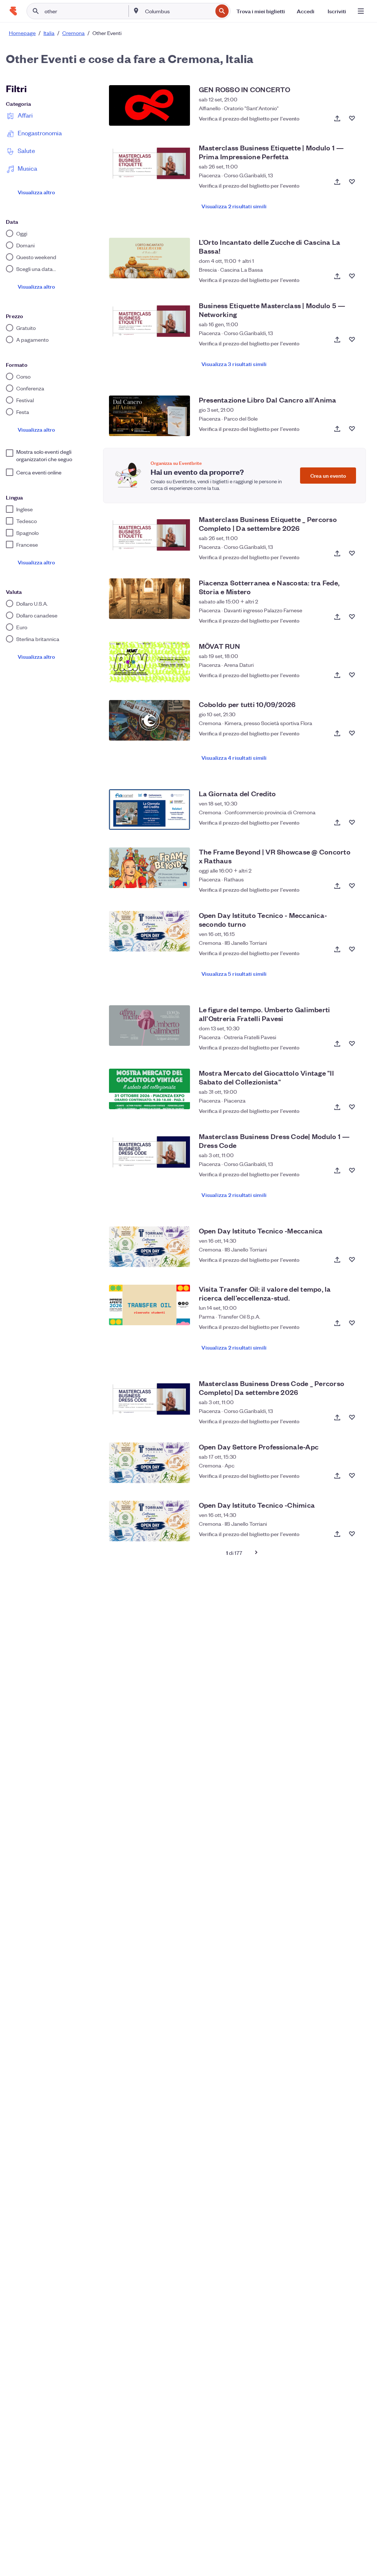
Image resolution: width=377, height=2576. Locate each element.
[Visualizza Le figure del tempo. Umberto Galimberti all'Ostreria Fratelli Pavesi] (149, 1026)
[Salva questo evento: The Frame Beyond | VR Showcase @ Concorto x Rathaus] (352, 886)
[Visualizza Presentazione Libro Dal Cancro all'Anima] (149, 416)
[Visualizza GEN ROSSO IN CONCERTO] (149, 105)
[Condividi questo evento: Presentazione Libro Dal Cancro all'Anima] (337, 429)
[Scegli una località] (136, 11)
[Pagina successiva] (256, 1552)
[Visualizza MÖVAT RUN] (149, 662)
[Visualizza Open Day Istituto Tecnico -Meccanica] (149, 1247)
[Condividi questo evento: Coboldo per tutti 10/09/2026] (337, 733)
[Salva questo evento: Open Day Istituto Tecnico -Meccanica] (352, 1260)
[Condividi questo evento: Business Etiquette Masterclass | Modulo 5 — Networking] (337, 340)
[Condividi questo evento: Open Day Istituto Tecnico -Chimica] (337, 1534)
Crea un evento (328, 475)
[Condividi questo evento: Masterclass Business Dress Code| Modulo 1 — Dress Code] (337, 1170)
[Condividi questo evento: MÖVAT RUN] (337, 675)
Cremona (73, 33)
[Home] (13, 11)
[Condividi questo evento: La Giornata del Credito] (337, 822)
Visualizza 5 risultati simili (234, 973)
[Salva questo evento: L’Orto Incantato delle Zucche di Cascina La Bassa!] (352, 276)
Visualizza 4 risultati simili (234, 757)
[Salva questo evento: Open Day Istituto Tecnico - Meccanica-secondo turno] (352, 949)
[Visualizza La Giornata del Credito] (149, 810)
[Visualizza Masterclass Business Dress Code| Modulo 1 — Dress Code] (149, 1152)
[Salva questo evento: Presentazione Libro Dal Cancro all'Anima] (352, 429)
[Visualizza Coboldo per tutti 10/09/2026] (149, 720)
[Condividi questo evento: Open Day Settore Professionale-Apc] (337, 1476)
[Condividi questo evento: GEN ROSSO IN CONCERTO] (337, 118)
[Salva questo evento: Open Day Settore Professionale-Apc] (352, 1476)
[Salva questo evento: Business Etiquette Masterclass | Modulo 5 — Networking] (352, 340)
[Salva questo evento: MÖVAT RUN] (352, 675)
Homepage (22, 33)
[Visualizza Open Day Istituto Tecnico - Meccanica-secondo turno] (149, 931)
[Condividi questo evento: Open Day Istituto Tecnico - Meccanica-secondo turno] (337, 949)
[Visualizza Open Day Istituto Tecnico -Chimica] (149, 1521)
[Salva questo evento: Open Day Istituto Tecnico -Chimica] (352, 1534)
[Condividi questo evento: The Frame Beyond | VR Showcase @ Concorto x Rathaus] (337, 886)
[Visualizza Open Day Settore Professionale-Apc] (149, 1463)
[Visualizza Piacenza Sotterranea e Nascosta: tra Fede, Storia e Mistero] (149, 599)
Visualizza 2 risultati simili (234, 206)
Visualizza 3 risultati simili (234, 364)
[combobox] (178, 11)
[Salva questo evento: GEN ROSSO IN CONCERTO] (352, 118)
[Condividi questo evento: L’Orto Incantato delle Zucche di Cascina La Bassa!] (337, 276)
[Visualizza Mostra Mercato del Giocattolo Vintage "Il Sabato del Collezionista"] (149, 1089)
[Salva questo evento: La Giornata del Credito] (352, 822)
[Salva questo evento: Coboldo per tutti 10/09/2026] (352, 733)
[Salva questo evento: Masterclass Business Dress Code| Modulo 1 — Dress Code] (352, 1170)
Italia (49, 33)
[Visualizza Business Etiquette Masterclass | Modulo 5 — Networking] (149, 321)
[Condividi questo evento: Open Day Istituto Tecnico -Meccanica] (337, 1260)
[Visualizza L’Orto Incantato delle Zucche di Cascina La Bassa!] (149, 258)
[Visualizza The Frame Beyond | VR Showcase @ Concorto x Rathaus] (149, 868)
